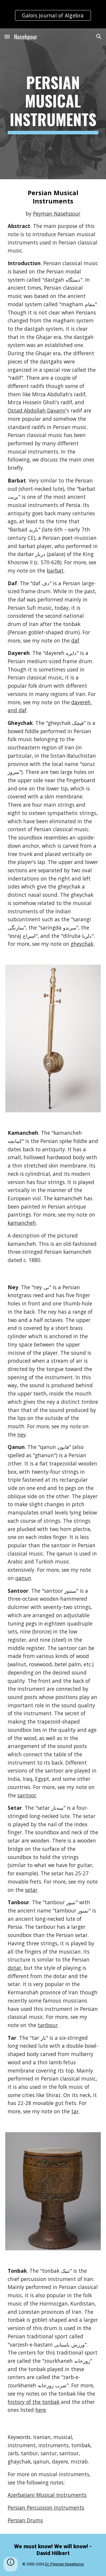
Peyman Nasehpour (57, 213)
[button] (7, 36)
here (41, 2410)
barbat (55, 570)
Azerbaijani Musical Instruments (47, 2495)
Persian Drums (25, 2520)
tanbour (48, 2025)
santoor (27, 1795)
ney (22, 1434)
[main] (53, 104)
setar (31, 1890)
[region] (53, 14)
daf (75, 640)
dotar (14, 1968)
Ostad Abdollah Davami (37, 410)
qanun (23, 1578)
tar (75, 2111)
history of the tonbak (34, 2402)
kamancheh (22, 1223)
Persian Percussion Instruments (46, 2507)
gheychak (82, 944)
